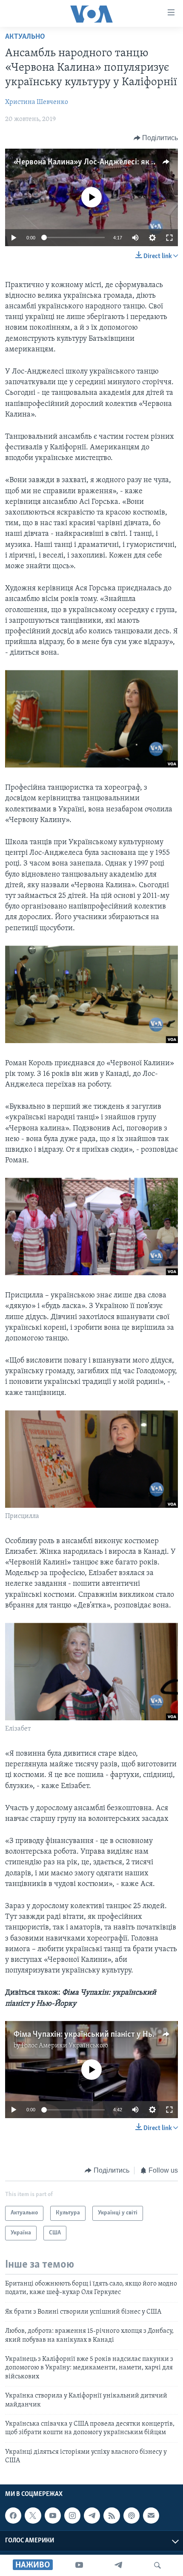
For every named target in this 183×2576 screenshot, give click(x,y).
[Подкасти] (132, 2516)
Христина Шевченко (37, 102)
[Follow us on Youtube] (53, 2516)
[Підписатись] (151, 2516)
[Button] (156, 138)
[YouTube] (79, 2565)
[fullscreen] (169, 238)
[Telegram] (118, 2565)
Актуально (25, 37)
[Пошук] (157, 2565)
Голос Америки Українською (65, 2046)
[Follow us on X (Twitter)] (33, 2516)
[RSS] (112, 2516)
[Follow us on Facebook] (13, 2516)
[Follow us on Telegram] (92, 2516)
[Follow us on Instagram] (72, 2516)
